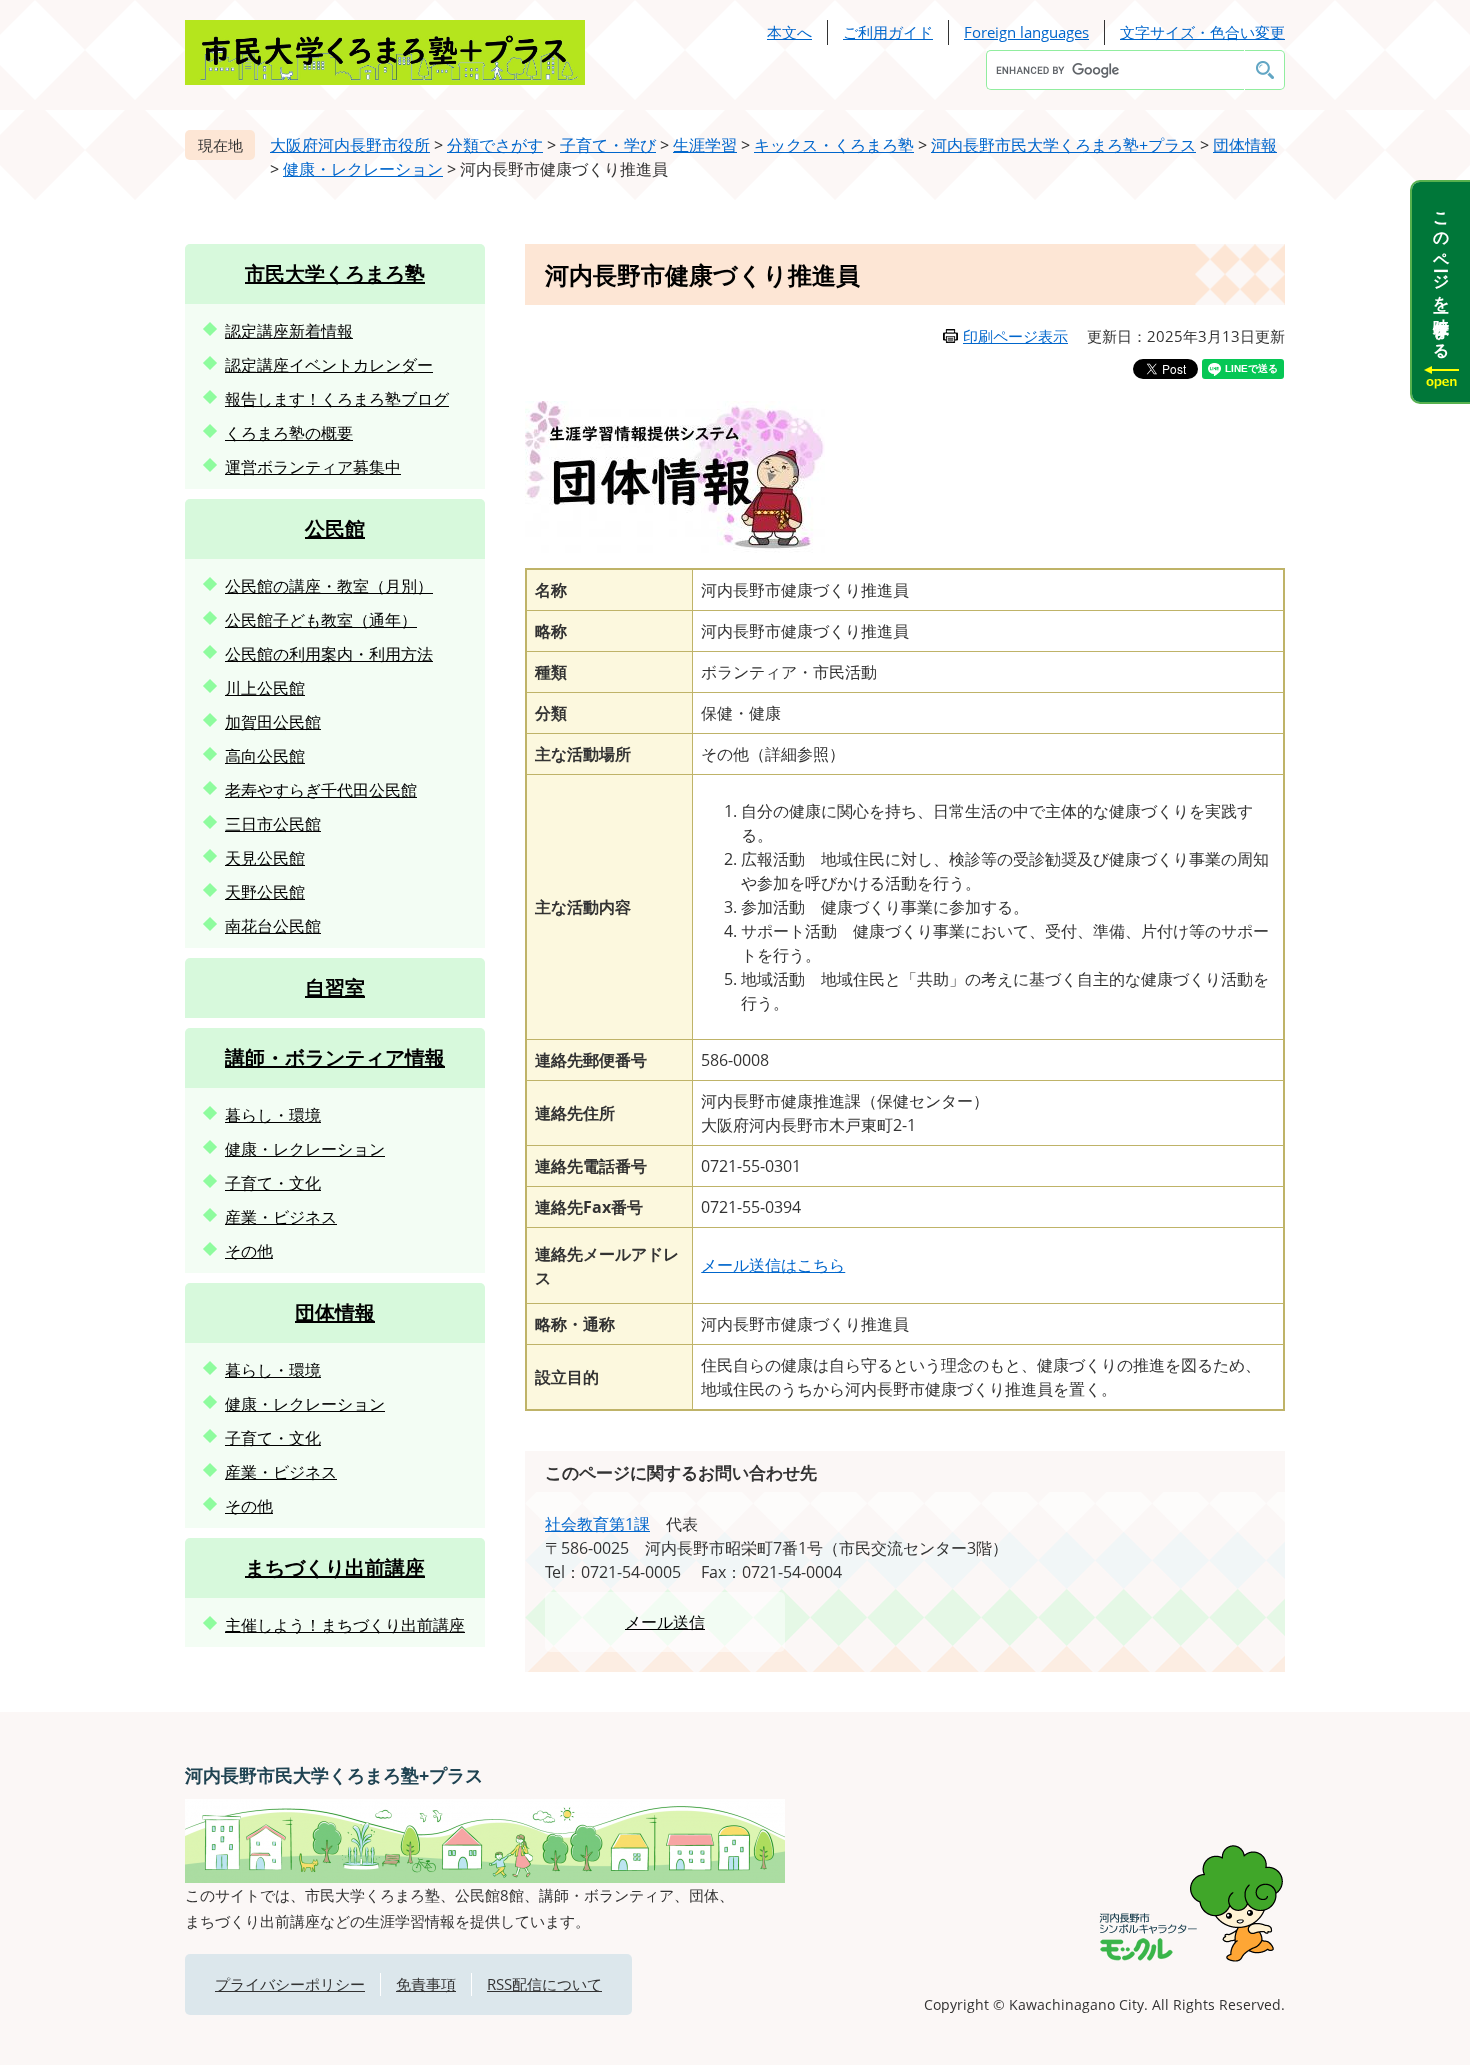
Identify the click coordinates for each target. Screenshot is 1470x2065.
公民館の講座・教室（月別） (329, 586)
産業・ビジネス (281, 1217)
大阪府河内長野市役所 (350, 145)
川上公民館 (265, 688)
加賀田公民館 (273, 722)
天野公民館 (265, 892)
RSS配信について (544, 1984)
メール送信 (665, 1622)
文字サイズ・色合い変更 (1202, 32)
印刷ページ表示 (1015, 336)
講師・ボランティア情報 (335, 1057)
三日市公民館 (273, 824)
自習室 (335, 987)
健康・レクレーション (363, 169)
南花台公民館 (273, 926)
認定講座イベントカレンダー (329, 365)
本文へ (789, 32)
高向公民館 (265, 756)
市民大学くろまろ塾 (335, 273)
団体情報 (1245, 145)
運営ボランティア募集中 (313, 467)
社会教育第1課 (597, 1524)
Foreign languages (1026, 32)
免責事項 (426, 1984)
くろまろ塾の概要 (289, 433)
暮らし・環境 (273, 1115)
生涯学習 (705, 145)
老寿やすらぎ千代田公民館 (321, 790)
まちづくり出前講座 (335, 1567)
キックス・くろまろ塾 (834, 145)
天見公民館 (265, 858)
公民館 (335, 528)
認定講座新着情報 (289, 331)
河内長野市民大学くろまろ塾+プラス (1063, 145)
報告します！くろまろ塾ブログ (337, 399)
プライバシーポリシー (290, 1984)
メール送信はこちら (773, 1265)
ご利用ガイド (888, 32)
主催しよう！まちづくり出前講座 (345, 1625)
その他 (249, 1251)
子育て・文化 (273, 1183)
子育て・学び (608, 145)
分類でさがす (495, 145)
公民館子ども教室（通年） (321, 620)
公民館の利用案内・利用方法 (329, 654)
